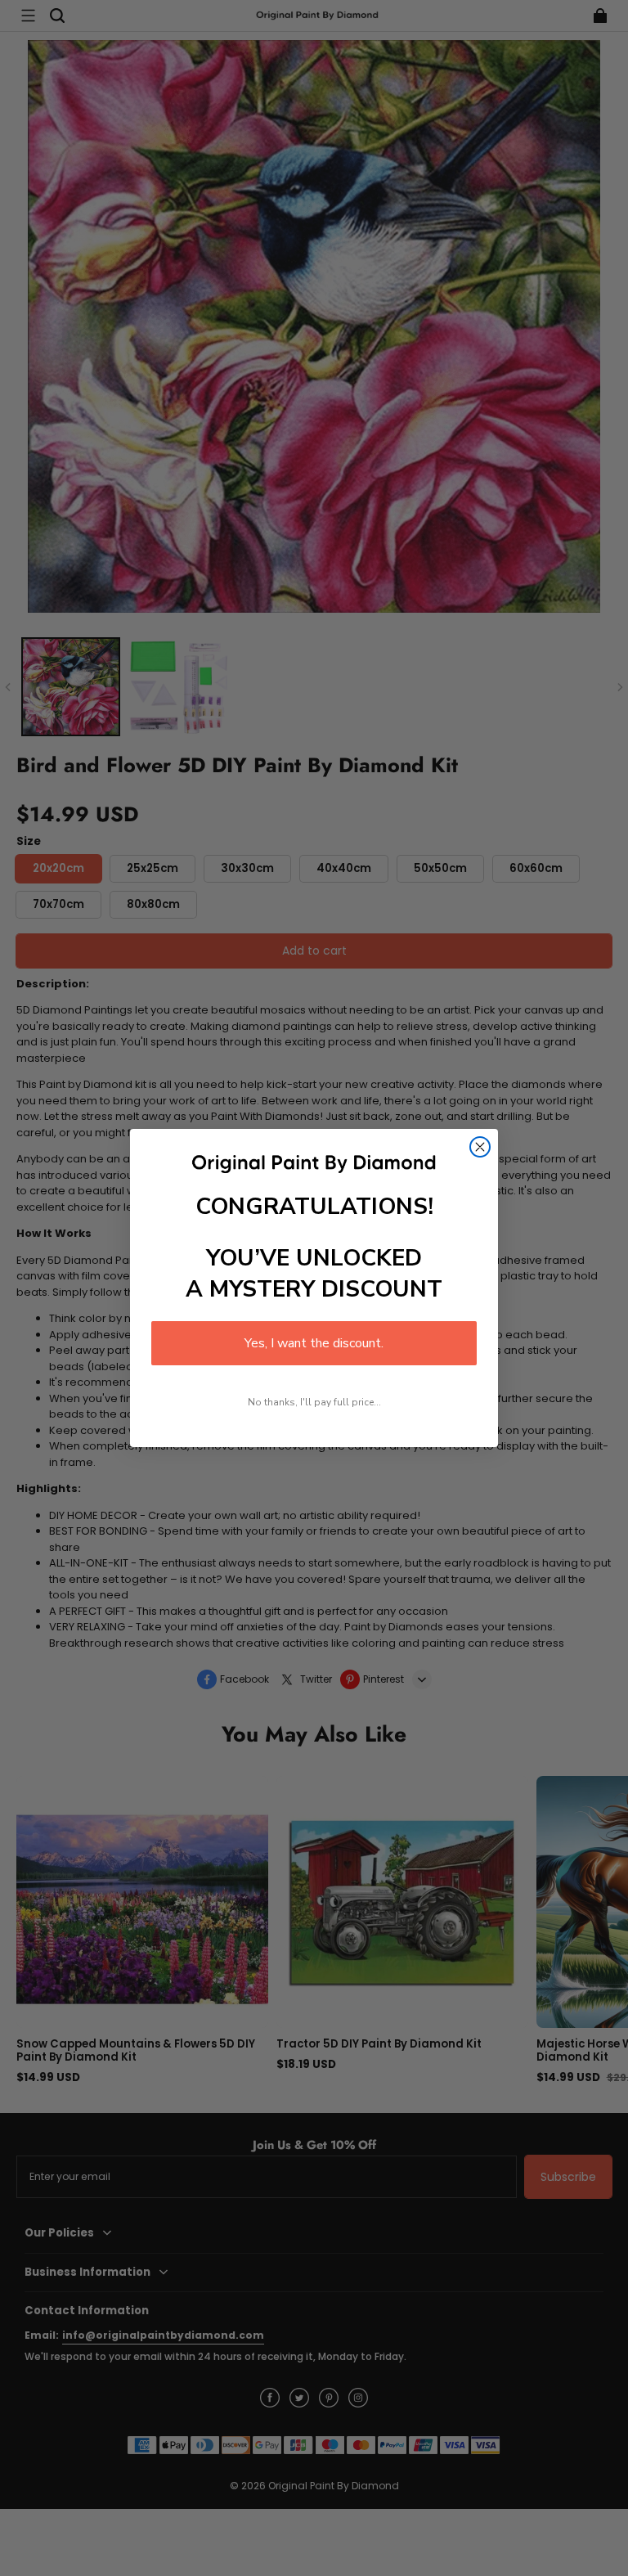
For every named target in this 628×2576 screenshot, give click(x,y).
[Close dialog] (480, 1147)
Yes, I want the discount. (314, 1343)
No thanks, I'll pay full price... (314, 1402)
